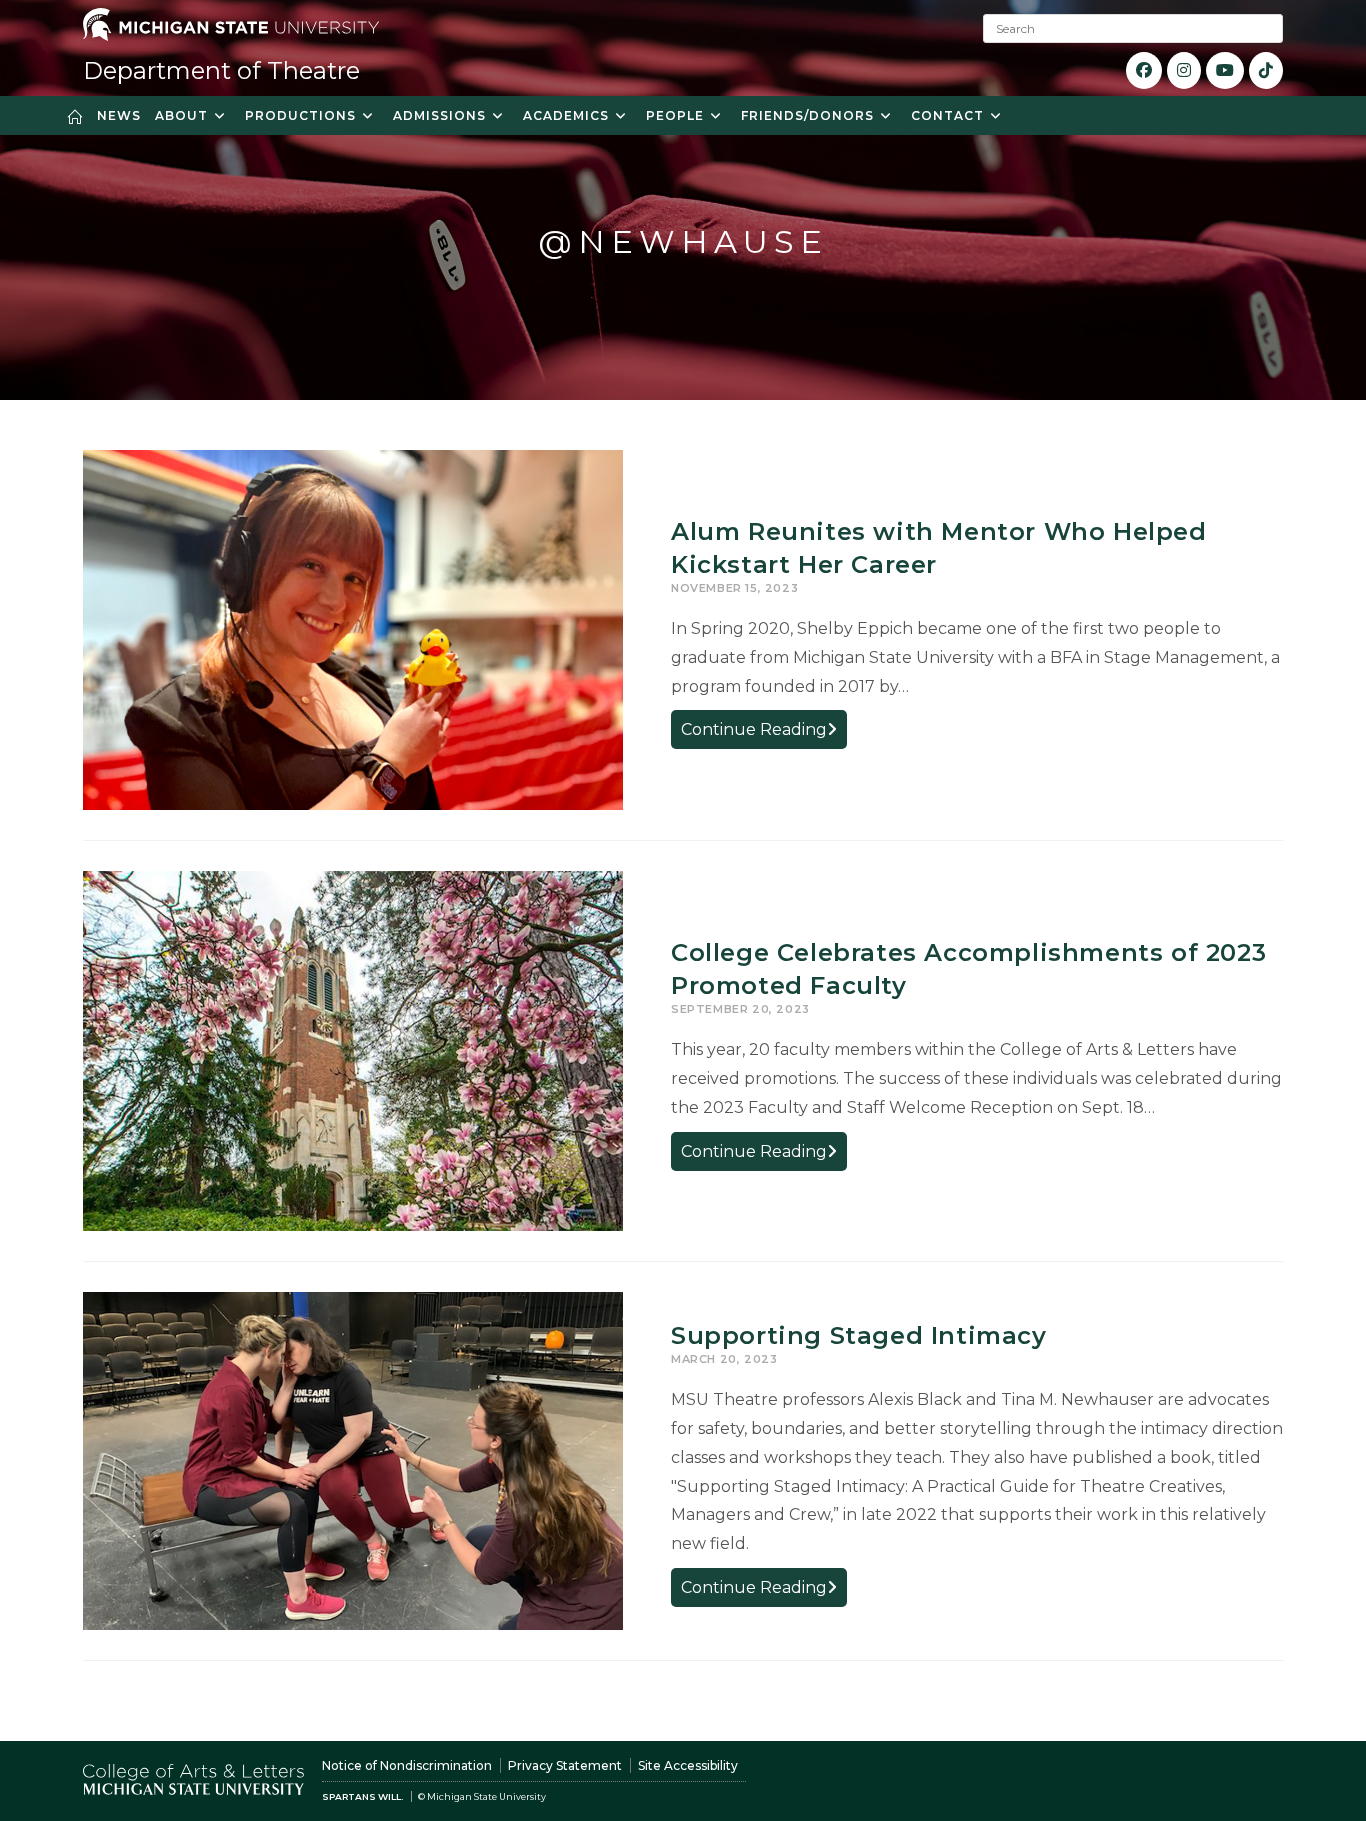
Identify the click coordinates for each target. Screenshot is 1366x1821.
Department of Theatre (221, 70)
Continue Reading (764, 733)
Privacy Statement (565, 1765)
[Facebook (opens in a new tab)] (1144, 70)
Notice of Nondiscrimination (407, 1765)
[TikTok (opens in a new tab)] (1266, 70)
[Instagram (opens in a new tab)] (1184, 70)
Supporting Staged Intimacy (859, 1335)
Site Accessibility (688, 1765)
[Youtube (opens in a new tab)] (1225, 70)
